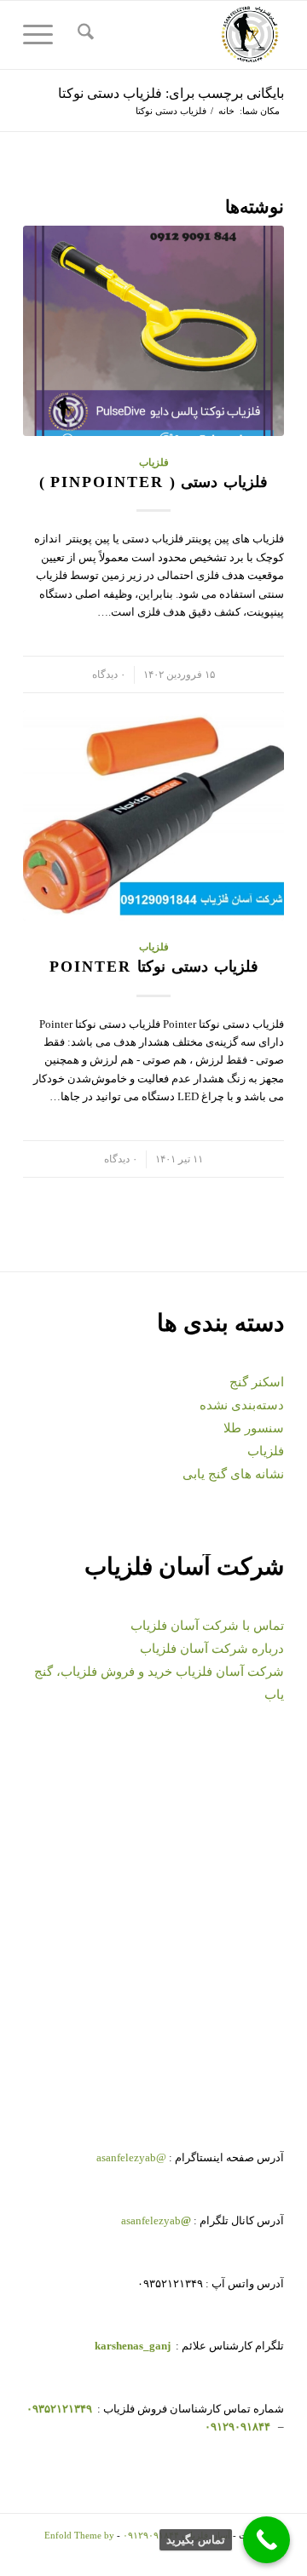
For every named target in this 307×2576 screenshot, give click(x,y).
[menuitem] (83, 35)
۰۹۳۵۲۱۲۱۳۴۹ (58, 2409)
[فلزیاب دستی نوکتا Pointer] (153, 815)
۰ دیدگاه (109, 675)
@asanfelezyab (131, 2157)
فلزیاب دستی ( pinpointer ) (153, 482)
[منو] (43, 35)
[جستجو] (83, 35)
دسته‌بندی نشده (242, 1405)
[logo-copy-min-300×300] (180, 35)
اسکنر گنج (257, 1382)
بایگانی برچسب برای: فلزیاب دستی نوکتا (171, 93)
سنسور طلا (254, 1428)
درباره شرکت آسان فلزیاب (212, 1649)
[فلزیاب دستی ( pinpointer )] (153, 331)
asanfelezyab (156, 2220)
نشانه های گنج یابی (233, 1474)
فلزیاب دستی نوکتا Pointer (154, 967)
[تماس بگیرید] (266, 2540)
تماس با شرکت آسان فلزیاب (207, 1626)
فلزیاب (154, 463)
